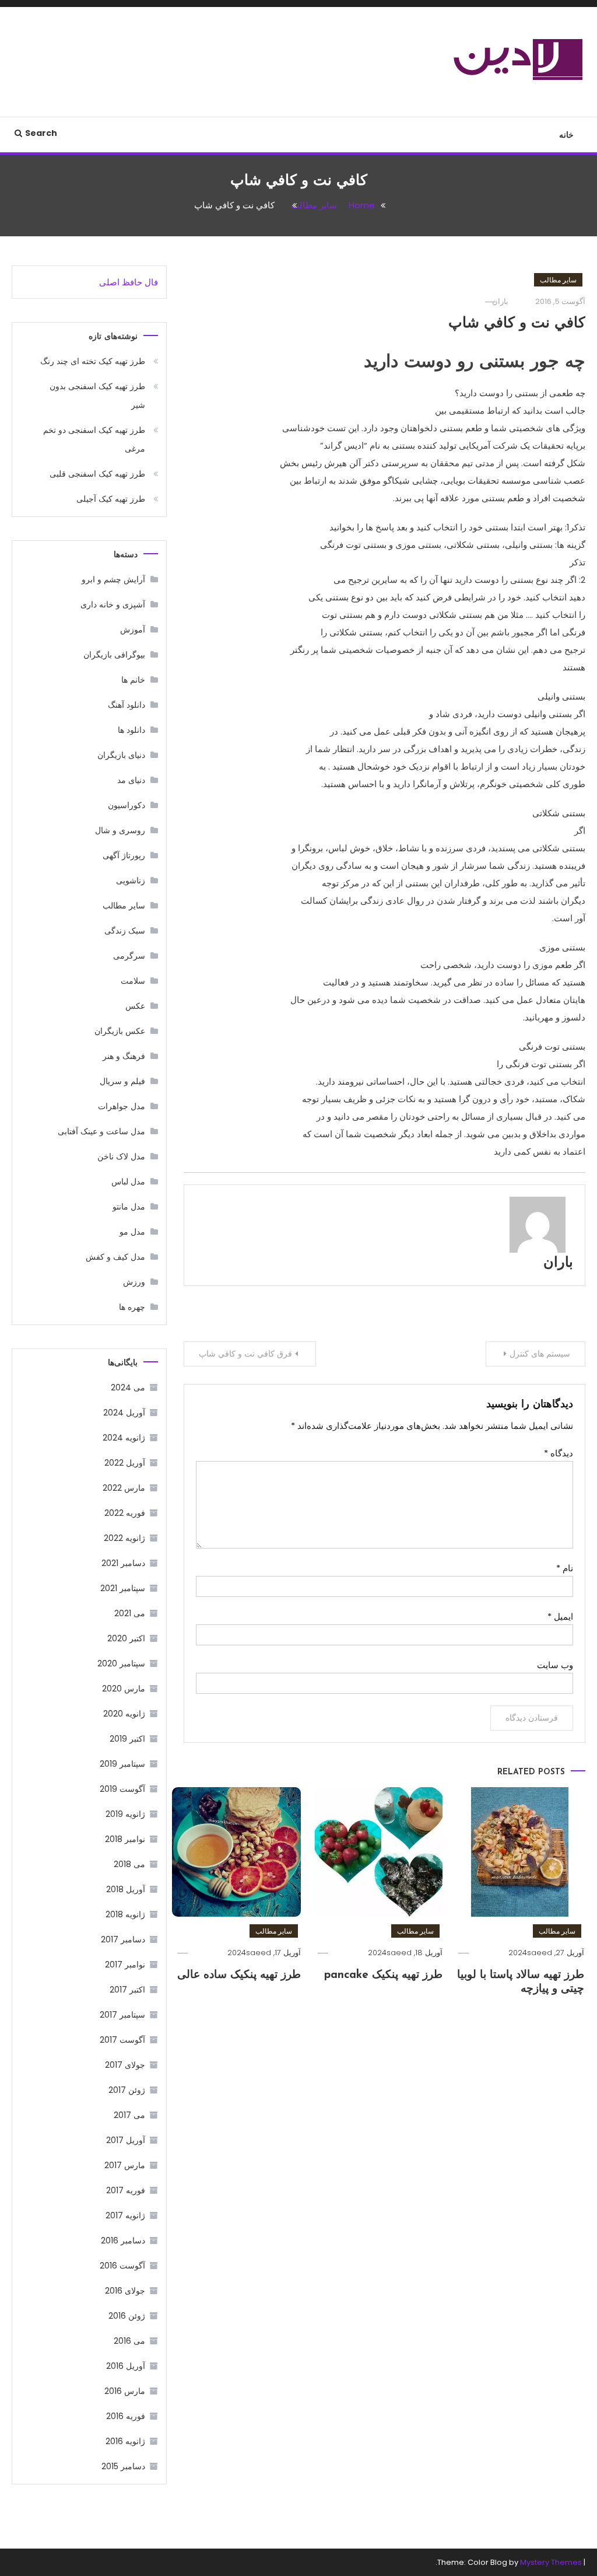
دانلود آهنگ (127, 705)
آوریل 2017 (126, 2140)
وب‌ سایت (555, 1665)
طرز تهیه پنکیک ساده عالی (239, 1975)
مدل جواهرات (122, 1106)
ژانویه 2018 (125, 1914)
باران (500, 301)
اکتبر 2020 (126, 1638)
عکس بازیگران (120, 1031)
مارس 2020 (124, 1689)
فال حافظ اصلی (129, 282)
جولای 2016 (125, 2291)
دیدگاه (559, 1453)
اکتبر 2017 (127, 1990)
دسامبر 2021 (123, 1563)
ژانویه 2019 (125, 1814)
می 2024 (128, 1387)
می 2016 (129, 2341)
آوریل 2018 (126, 1889)
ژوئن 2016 (127, 2316)
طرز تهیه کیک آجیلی (111, 499)
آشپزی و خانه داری (113, 604)
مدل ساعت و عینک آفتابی (101, 1131)
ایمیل (560, 1616)
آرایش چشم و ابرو (113, 579)
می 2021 (130, 1613)
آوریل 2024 (124, 1413)
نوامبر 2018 (125, 1839)
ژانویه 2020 (124, 1714)
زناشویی (131, 880)
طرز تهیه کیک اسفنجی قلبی (97, 474)
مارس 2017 (125, 2165)
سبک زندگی (125, 931)
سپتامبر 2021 (123, 1588)
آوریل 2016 (126, 2366)
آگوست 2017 (122, 2040)
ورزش (134, 1282)
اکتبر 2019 (127, 1739)
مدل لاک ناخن (121, 1156)
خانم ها (133, 680)
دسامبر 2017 (123, 1939)
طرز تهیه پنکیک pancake (383, 1975)
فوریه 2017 (126, 2190)
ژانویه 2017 (125, 2215)
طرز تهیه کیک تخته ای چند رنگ (93, 361)
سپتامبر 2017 (122, 2015)
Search (41, 133)
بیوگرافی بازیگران (114, 655)
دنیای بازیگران (121, 755)
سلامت (133, 981)
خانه (566, 135)
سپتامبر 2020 (121, 1663)
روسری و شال (120, 830)
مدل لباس (128, 1182)
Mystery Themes (551, 2562)
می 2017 (129, 2115)
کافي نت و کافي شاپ (517, 324)
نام (565, 1568)
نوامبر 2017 (125, 1965)
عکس (135, 1006)
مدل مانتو (129, 1207)
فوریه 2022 (125, 1513)
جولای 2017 (125, 2065)
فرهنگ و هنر (124, 1056)
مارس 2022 (124, 1488)
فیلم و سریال (122, 1081)
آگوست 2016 (122, 2266)
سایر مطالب (558, 280)
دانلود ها (131, 730)
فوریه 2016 (126, 2416)
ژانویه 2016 (125, 2441)
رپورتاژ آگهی (124, 855)
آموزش (133, 630)
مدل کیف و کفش (115, 1257)
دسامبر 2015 (123, 2466)
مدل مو (132, 1232)
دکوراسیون (127, 805)
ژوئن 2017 (127, 2090)
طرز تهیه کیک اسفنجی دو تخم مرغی (94, 439)
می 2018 (129, 1864)
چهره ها (132, 1307)
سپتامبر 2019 (122, 1764)
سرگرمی (129, 956)
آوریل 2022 (125, 1463)
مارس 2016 (125, 2391)
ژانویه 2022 (124, 1538)
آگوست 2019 (122, 1789)
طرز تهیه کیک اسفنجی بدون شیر (97, 396)
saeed (540, 1953)
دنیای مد (131, 780)
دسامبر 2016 (123, 2241)
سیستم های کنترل (540, 1354)
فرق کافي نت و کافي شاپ (245, 1354)
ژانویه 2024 (124, 1438)
